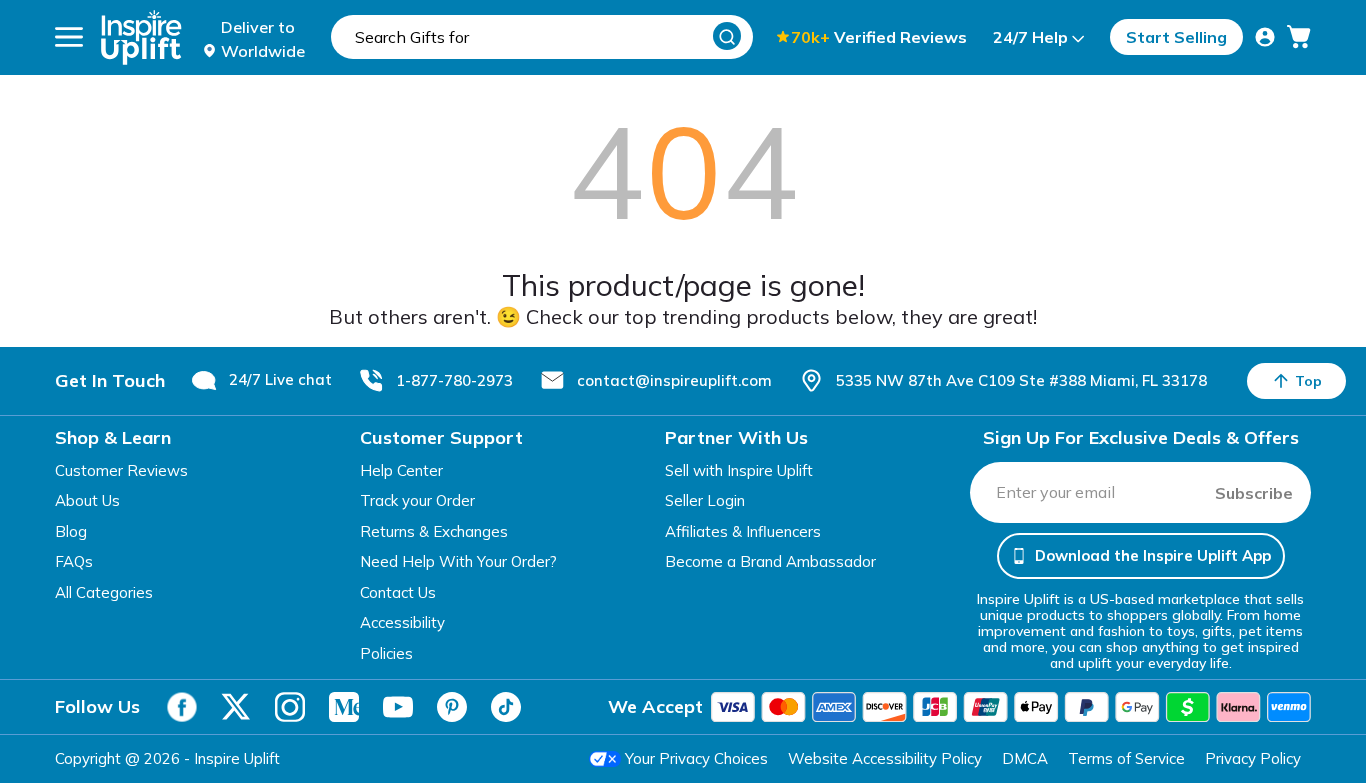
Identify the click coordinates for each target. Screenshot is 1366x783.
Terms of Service (1126, 758)
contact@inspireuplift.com (674, 380)
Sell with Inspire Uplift (739, 470)
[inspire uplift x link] (236, 707)
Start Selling (1176, 37)
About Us (87, 500)
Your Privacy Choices (696, 758)
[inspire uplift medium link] (344, 707)
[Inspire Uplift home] (141, 37)
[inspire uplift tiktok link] (506, 707)
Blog (71, 531)
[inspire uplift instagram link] (290, 707)
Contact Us (398, 592)
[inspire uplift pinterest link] (452, 707)
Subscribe (1254, 493)
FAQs (74, 561)
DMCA (1025, 758)
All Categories (104, 592)
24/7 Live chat (280, 379)
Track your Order (417, 500)
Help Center (401, 470)
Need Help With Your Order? (458, 561)
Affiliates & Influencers (743, 531)
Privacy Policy (1253, 758)
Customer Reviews (121, 470)
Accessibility (402, 622)
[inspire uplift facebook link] (182, 707)
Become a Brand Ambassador (770, 561)
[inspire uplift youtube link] (398, 707)
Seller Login (705, 500)
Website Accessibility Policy (885, 758)
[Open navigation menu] (69, 37)
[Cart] (1299, 37)
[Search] (727, 36)
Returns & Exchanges (434, 531)
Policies (386, 653)
